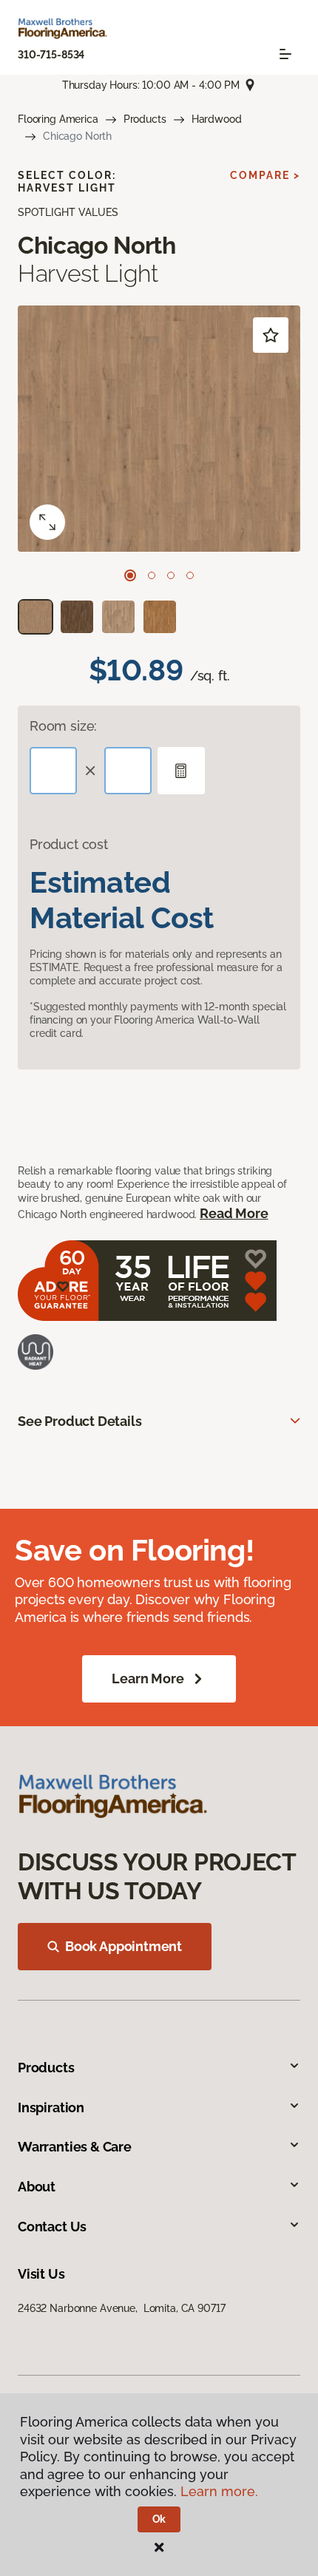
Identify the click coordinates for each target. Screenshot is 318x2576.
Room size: (63, 726)
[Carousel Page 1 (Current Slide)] (130, 575)
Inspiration (51, 2107)
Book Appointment (124, 1946)
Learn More (148, 1679)
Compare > (265, 175)
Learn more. (219, 2491)
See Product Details (80, 1421)
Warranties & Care (75, 2147)
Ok (159, 2519)
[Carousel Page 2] (152, 575)
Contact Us (52, 2227)
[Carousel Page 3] (171, 575)
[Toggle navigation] (285, 54)
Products (145, 119)
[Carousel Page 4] (190, 575)
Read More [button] (234, 1213)
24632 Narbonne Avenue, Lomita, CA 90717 (121, 2308)
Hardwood (217, 119)
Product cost (69, 844)
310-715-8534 (51, 55)
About (37, 2187)
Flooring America (58, 119)
